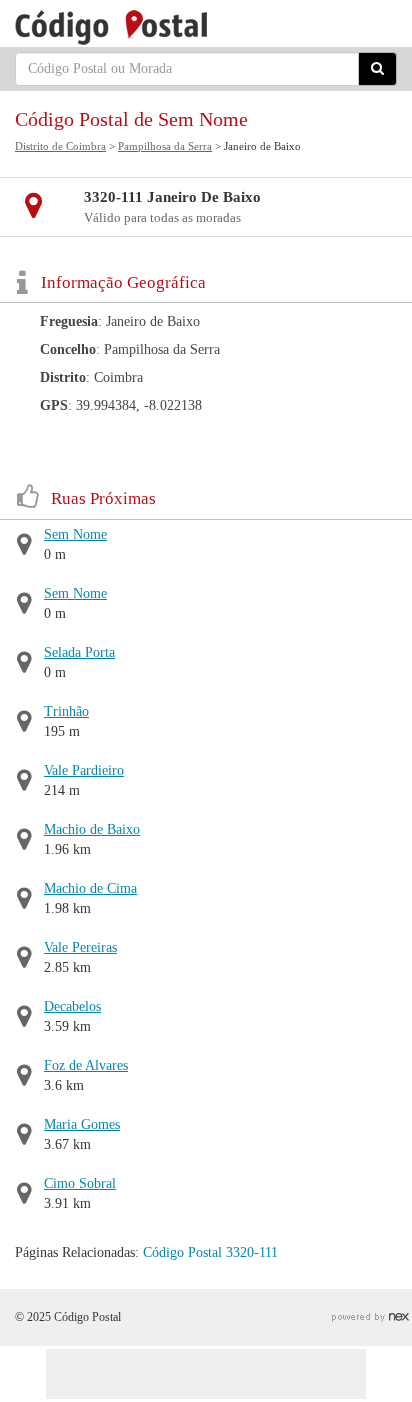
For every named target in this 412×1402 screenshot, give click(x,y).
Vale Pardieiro (84, 770)
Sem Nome (75, 534)
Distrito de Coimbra (60, 146)
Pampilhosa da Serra (165, 146)
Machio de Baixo (92, 829)
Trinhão (66, 711)
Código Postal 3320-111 (210, 1252)
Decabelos (72, 1006)
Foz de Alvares (86, 1065)
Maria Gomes (82, 1124)
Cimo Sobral (80, 1183)
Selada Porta (79, 652)
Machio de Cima (90, 888)
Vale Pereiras (80, 947)
